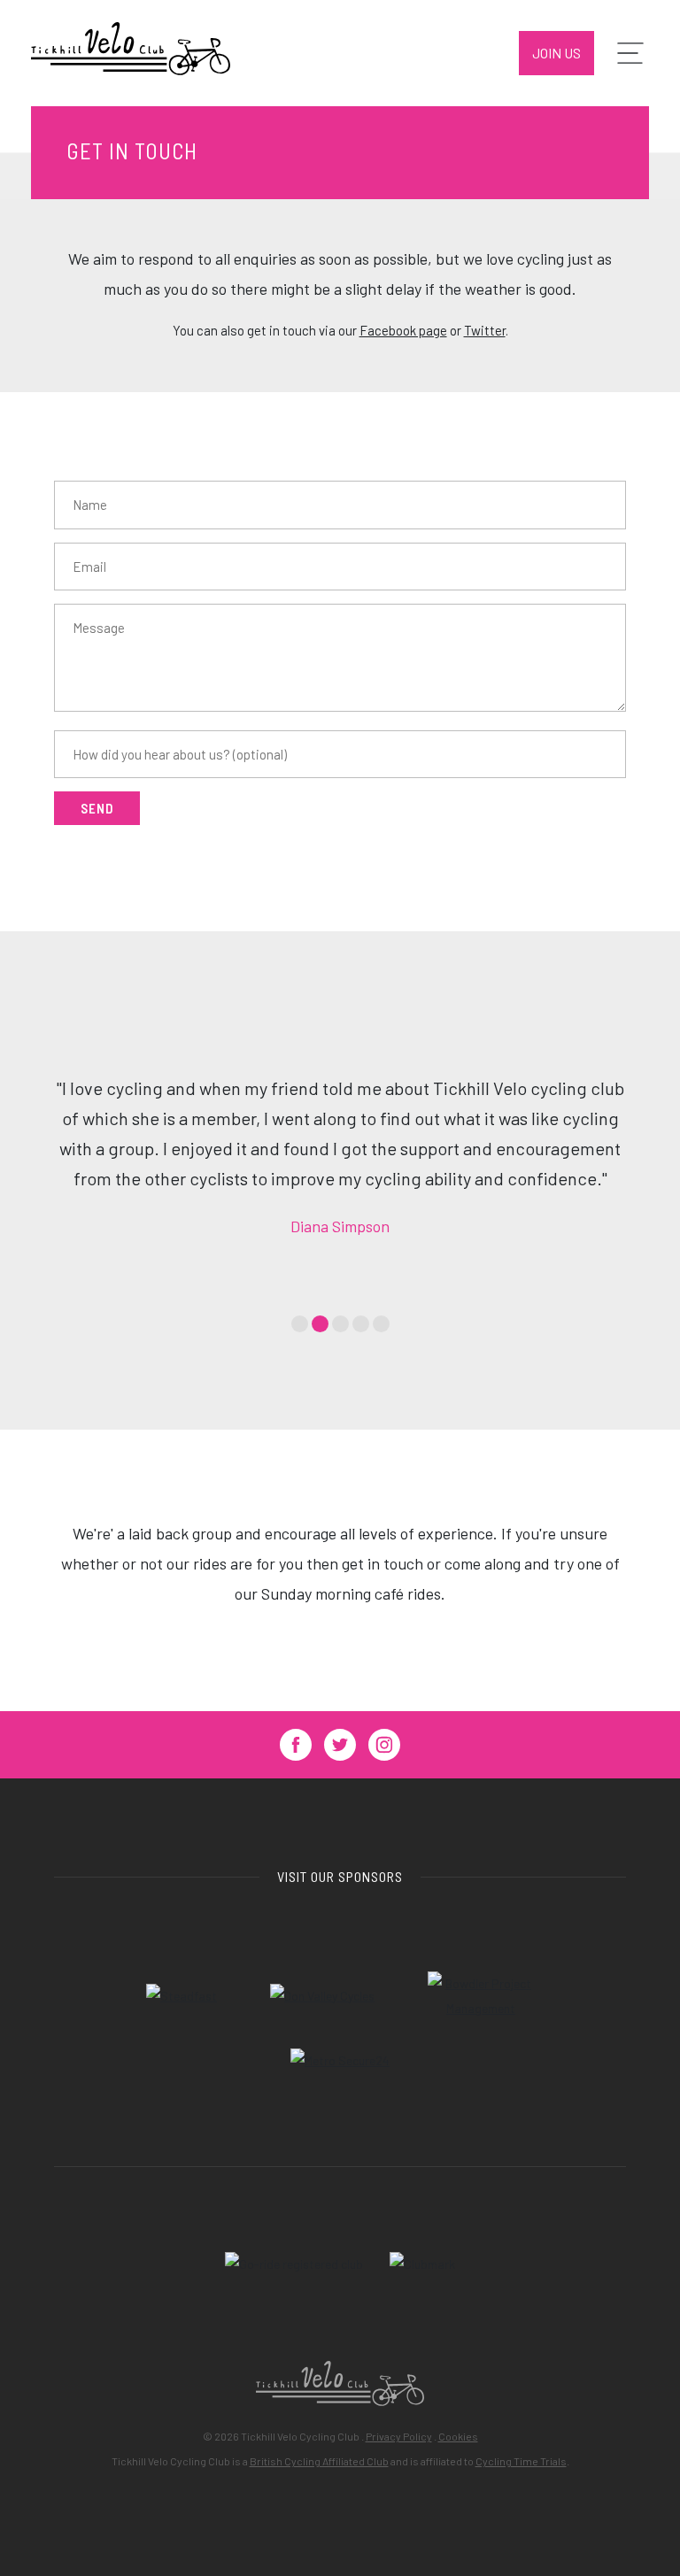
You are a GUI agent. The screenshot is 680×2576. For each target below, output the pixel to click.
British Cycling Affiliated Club (319, 2461)
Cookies (458, 2436)
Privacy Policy (399, 2436)
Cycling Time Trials (521, 2461)
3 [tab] (340, 1324)
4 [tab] (361, 1324)
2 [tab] (320, 1324)
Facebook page (403, 330)
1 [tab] (300, 1324)
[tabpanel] (340, 1157)
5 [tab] (381, 1324)
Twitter (485, 330)
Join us (556, 53)
